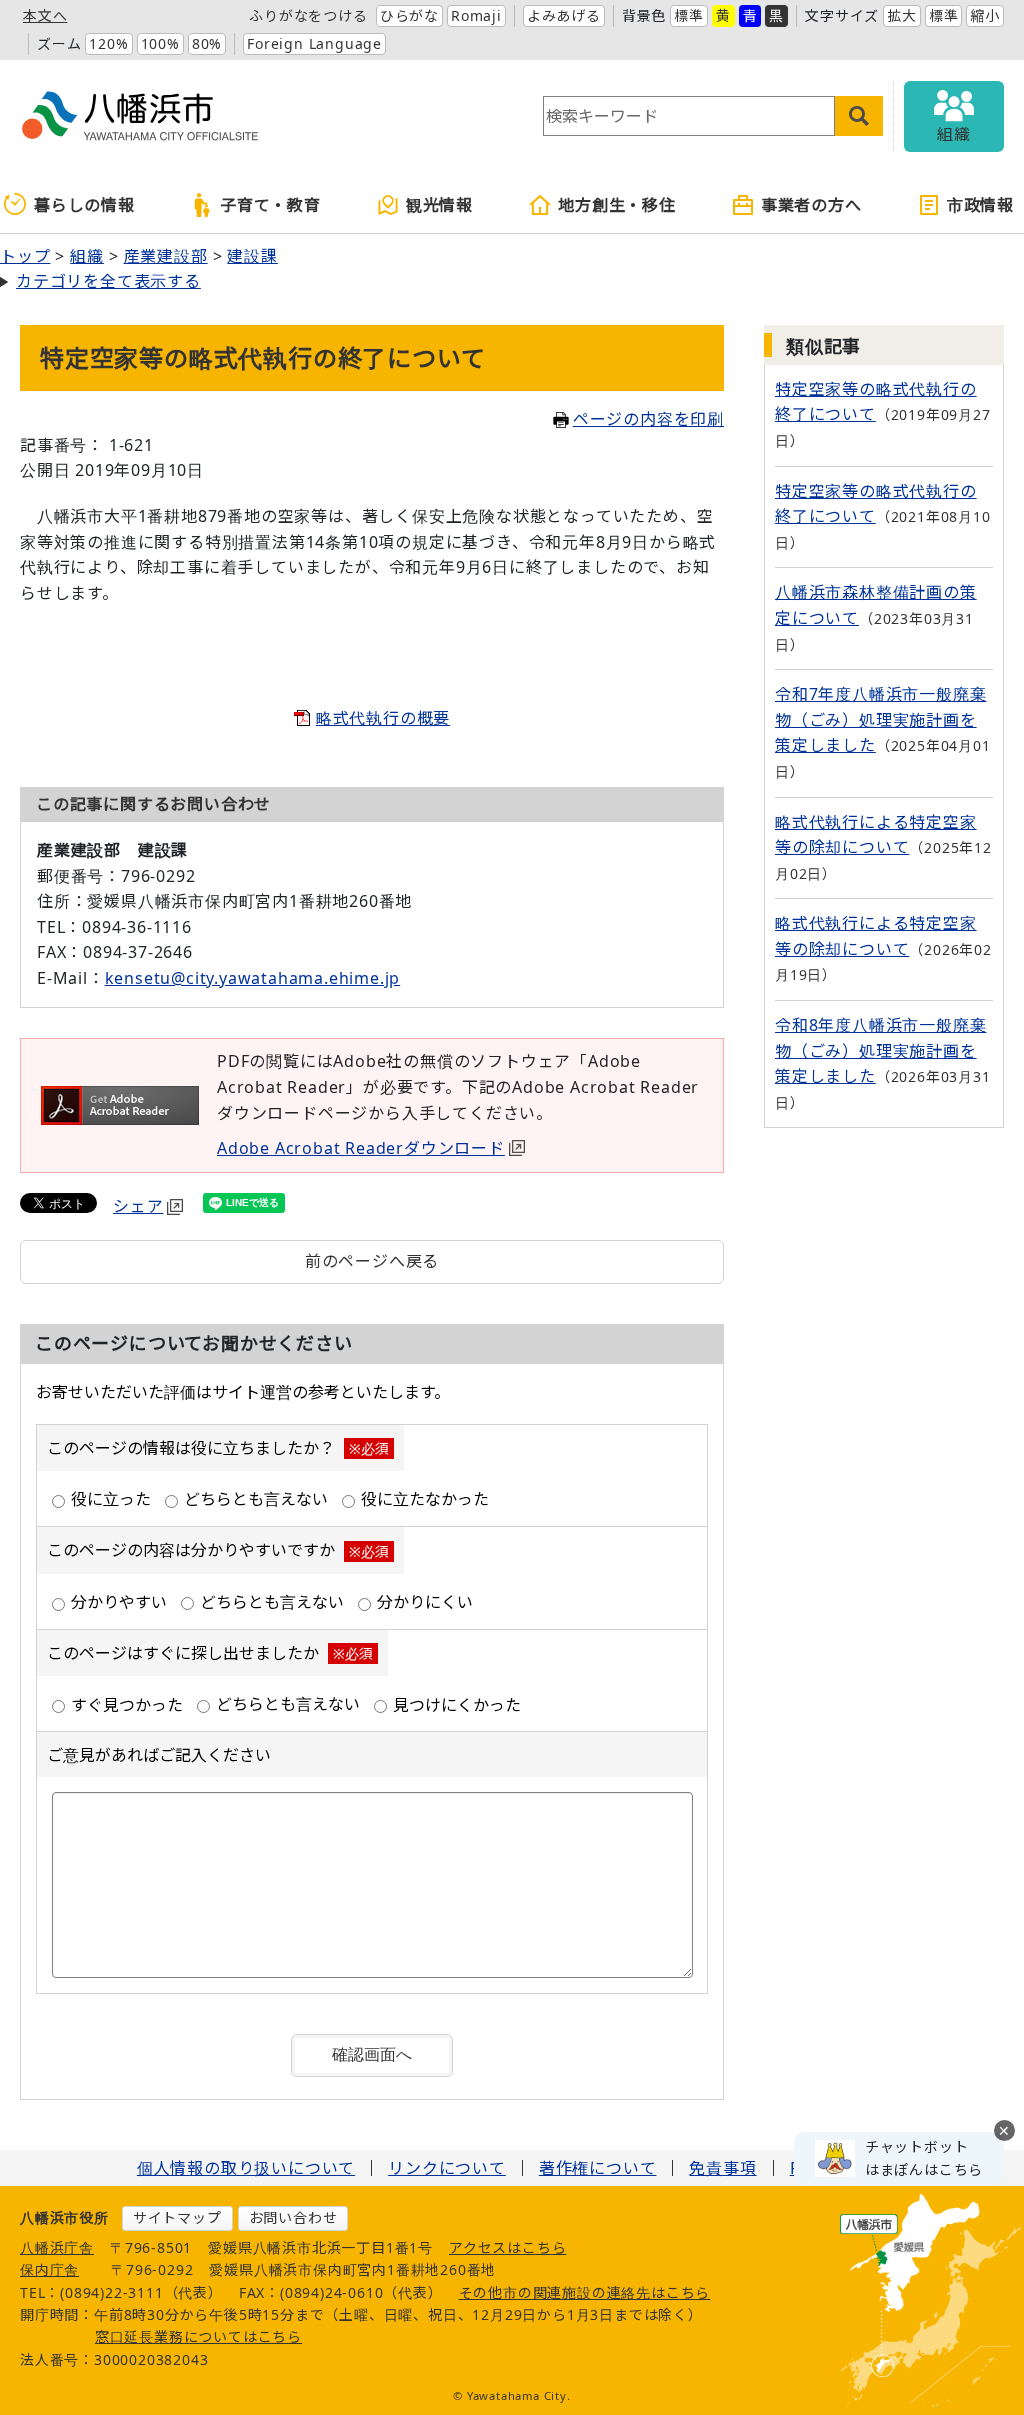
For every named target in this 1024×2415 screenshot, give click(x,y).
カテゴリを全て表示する (108, 281)
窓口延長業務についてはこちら (198, 2336)
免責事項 (722, 2168)
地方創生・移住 (617, 205)
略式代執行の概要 (383, 718)
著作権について (598, 2168)
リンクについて (447, 2168)
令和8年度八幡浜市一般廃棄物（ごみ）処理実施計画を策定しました (880, 1050)
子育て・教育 (270, 205)
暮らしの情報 (84, 205)
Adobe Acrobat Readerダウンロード (361, 1148)
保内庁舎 (49, 2269)
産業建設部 (166, 256)
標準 (689, 15)
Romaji (476, 15)
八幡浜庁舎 (57, 2247)
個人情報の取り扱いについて (246, 2168)
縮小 (985, 15)
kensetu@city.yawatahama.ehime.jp (253, 978)
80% (207, 43)
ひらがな (409, 15)
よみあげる (564, 15)
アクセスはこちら (507, 2247)
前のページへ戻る (372, 1261)
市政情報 (980, 205)
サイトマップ (177, 2217)
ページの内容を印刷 (648, 419)
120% (108, 43)
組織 (87, 256)
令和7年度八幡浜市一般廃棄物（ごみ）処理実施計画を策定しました (880, 719)
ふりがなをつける (308, 15)
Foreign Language (314, 43)
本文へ (45, 15)
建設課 (252, 256)
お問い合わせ (293, 2217)
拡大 (902, 15)
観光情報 (439, 205)
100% (160, 43)
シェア (138, 1206)
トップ (25, 256)
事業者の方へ (811, 205)
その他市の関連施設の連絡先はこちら (585, 2292)
